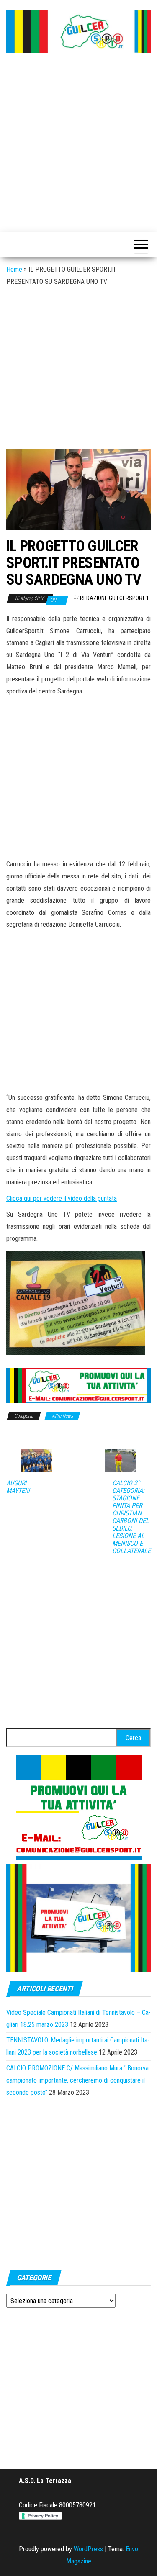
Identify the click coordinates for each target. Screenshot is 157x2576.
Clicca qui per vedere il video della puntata (62, 1198)
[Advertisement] (78, 143)
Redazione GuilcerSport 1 (115, 598)
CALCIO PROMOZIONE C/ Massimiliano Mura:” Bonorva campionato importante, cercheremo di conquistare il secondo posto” (77, 2080)
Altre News (62, 1416)
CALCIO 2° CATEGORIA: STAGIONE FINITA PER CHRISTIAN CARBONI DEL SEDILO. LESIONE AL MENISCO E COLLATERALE (131, 1517)
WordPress (88, 2549)
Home (14, 269)
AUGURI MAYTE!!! (18, 1487)
